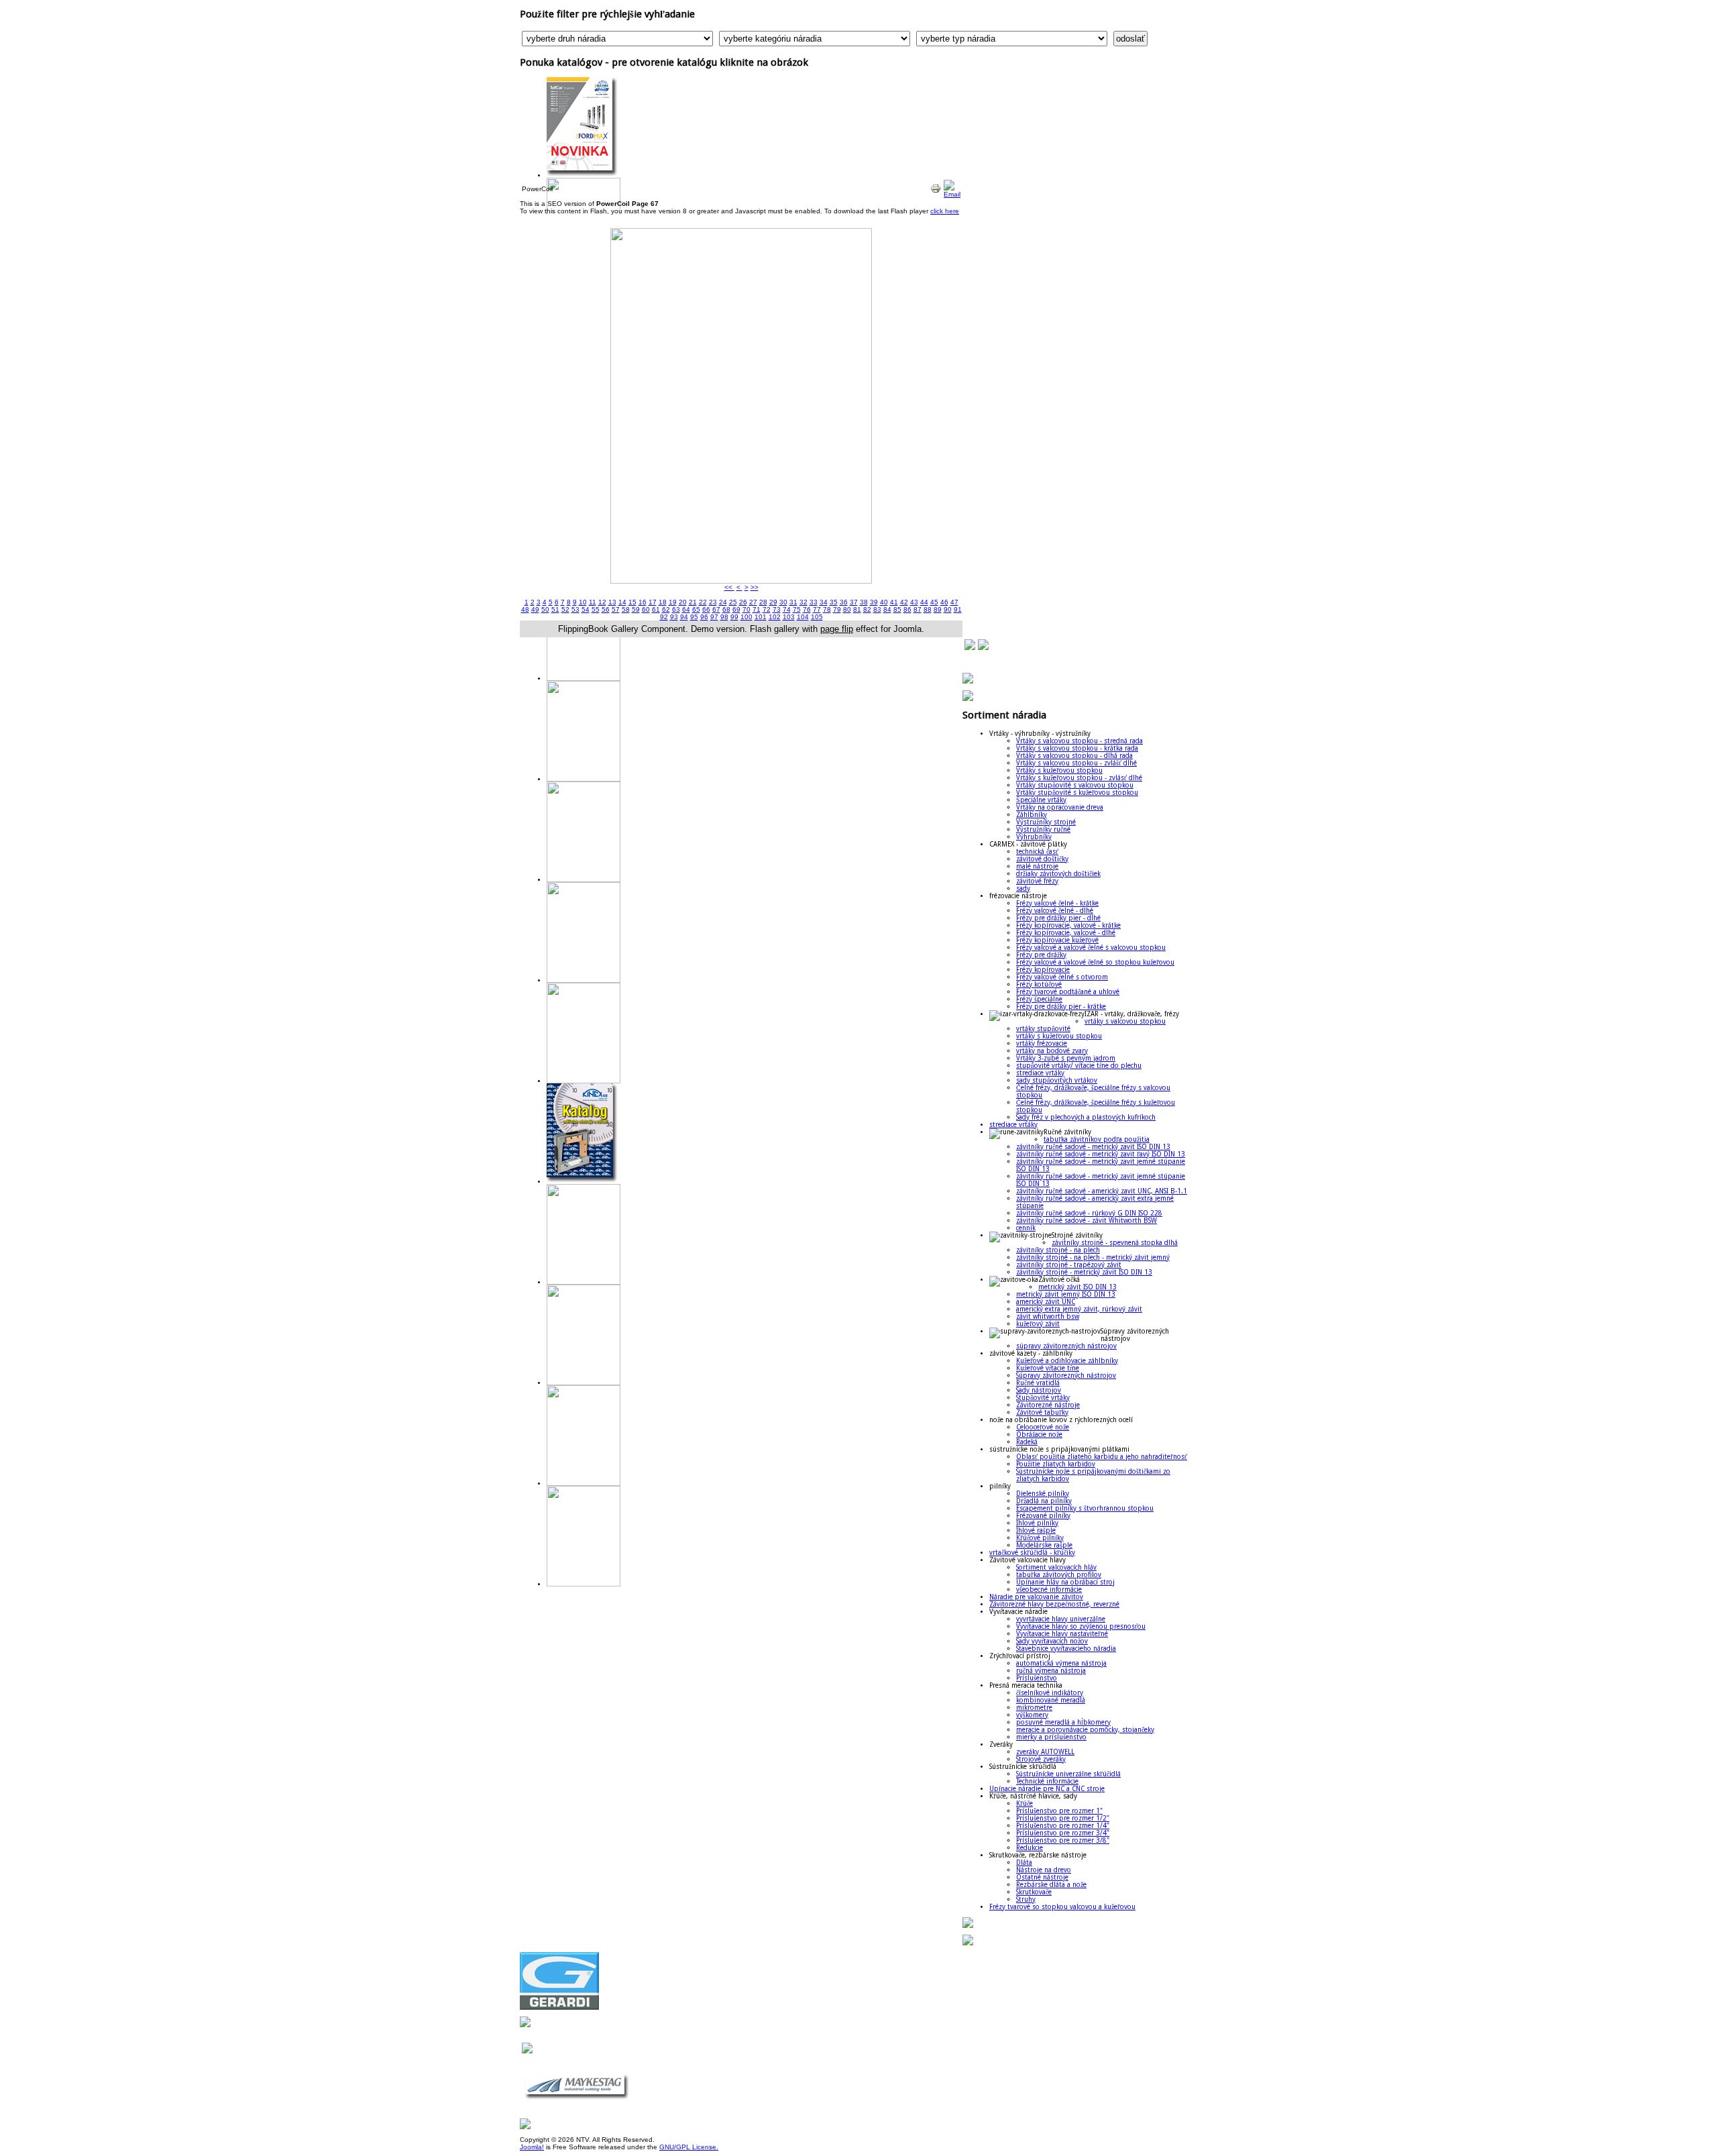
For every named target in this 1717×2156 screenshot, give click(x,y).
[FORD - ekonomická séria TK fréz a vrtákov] (584, 175)
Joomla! (532, 2147)
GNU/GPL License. (689, 2147)
